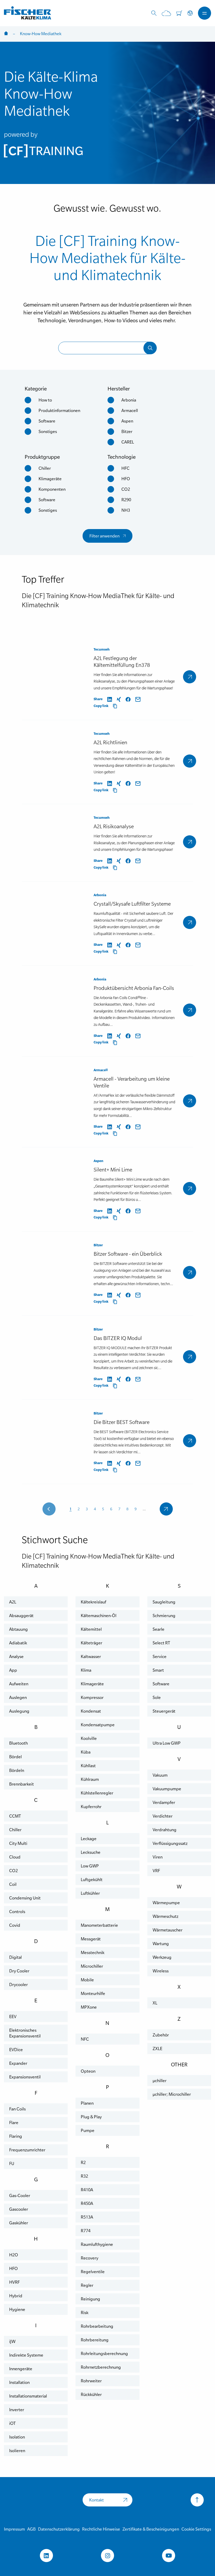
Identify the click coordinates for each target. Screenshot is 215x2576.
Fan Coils (17, 2109)
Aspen (127, 421)
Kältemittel (91, 1629)
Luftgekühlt (92, 1880)
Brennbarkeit (21, 1784)
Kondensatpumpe (98, 1725)
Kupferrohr (91, 1807)
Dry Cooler (19, 1971)
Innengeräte (21, 2369)
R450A (87, 2203)
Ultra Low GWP (167, 1743)
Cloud (15, 1857)
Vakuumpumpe (167, 1789)
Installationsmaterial (28, 2396)
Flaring (16, 2136)
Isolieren (17, 2451)
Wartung (161, 1944)
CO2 (126, 489)
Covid (15, 1925)
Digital (15, 1957)
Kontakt (96, 2500)
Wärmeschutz (165, 1916)
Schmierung (164, 1616)
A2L (13, 1602)
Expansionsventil (25, 2077)
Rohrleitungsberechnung (104, 2353)
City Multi (18, 1843)
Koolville (89, 1738)
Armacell (130, 410)
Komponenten (52, 489)
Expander (18, 2063)
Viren (158, 1857)
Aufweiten (19, 1684)
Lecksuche (91, 1852)
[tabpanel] (107, 113)
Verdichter (163, 1816)
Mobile (87, 1980)
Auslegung (19, 1711)
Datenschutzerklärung (59, 2529)
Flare (14, 2123)
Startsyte (6, 34)
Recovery (90, 2258)
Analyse (16, 1656)
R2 (83, 2162)
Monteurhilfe (93, 1993)
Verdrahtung (165, 1830)
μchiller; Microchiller (172, 2094)
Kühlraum (90, 1779)
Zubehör (161, 2035)
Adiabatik (18, 1643)
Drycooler (18, 1984)
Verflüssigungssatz (170, 1843)
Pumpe (88, 2130)
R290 (126, 500)
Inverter (17, 2410)
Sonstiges (48, 431)
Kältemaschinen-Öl (99, 1616)
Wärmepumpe (166, 1903)
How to (45, 400)
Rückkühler (91, 2394)
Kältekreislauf (93, 1602)
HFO (126, 479)
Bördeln (17, 1770)
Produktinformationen (59, 410)
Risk (85, 2313)
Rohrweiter (91, 2381)
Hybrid (16, 2296)
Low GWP (90, 1866)
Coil (13, 1884)
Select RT (161, 1643)
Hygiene (17, 2309)
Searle (158, 1629)
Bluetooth (18, 1743)
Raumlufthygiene (97, 2244)
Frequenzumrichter (27, 2150)
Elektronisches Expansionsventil (25, 2033)
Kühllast (88, 1766)
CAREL (128, 442)
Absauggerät (21, 1616)
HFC (125, 468)
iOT (12, 2423)
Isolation (17, 2437)
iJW (12, 2341)
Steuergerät (164, 1711)
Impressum (14, 2529)
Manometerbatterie (99, 1925)
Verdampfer (164, 1802)
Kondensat (91, 1711)
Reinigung (90, 2299)
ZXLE (157, 2049)
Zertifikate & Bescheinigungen (151, 2529)
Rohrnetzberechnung (101, 2367)
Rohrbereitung (95, 2340)
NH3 (126, 510)
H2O (14, 2255)
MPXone (89, 2007)
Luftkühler (90, 1893)
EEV (13, 2017)
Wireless (161, 1971)
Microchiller (92, 1966)
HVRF (14, 2282)
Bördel (15, 1757)
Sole (157, 1697)
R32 (84, 2176)
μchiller (160, 2081)
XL (155, 2003)
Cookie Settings (196, 2529)
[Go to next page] (166, 1509)
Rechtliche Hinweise (101, 2529)
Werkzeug (162, 1957)
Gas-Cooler (20, 2195)
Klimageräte (50, 479)
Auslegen (18, 1697)
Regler (87, 2285)
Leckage (89, 1839)
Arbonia (129, 400)
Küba (86, 1752)
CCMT (15, 1816)
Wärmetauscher (168, 1930)
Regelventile (93, 2272)
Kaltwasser (91, 1656)
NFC (85, 2039)
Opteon (88, 2071)
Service (160, 1656)
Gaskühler (19, 2223)
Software (47, 421)
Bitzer (127, 431)
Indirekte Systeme (26, 2355)
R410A (87, 2190)
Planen (87, 2103)
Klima (86, 1670)
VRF (156, 1871)
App (13, 1670)
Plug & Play (91, 2117)
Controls (17, 1912)
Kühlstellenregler (97, 1793)
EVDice (16, 2050)
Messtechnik (93, 1952)
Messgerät (91, 1939)
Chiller (45, 468)
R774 (86, 2231)
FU (12, 2163)
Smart (158, 1670)
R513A (87, 2217)
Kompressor (92, 1697)
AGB (31, 2529)
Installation (19, 2382)
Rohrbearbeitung (97, 2326)
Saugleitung (164, 1602)
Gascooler (19, 2209)
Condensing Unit (25, 1898)
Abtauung (18, 1629)
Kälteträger (92, 1643)
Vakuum (160, 1775)
